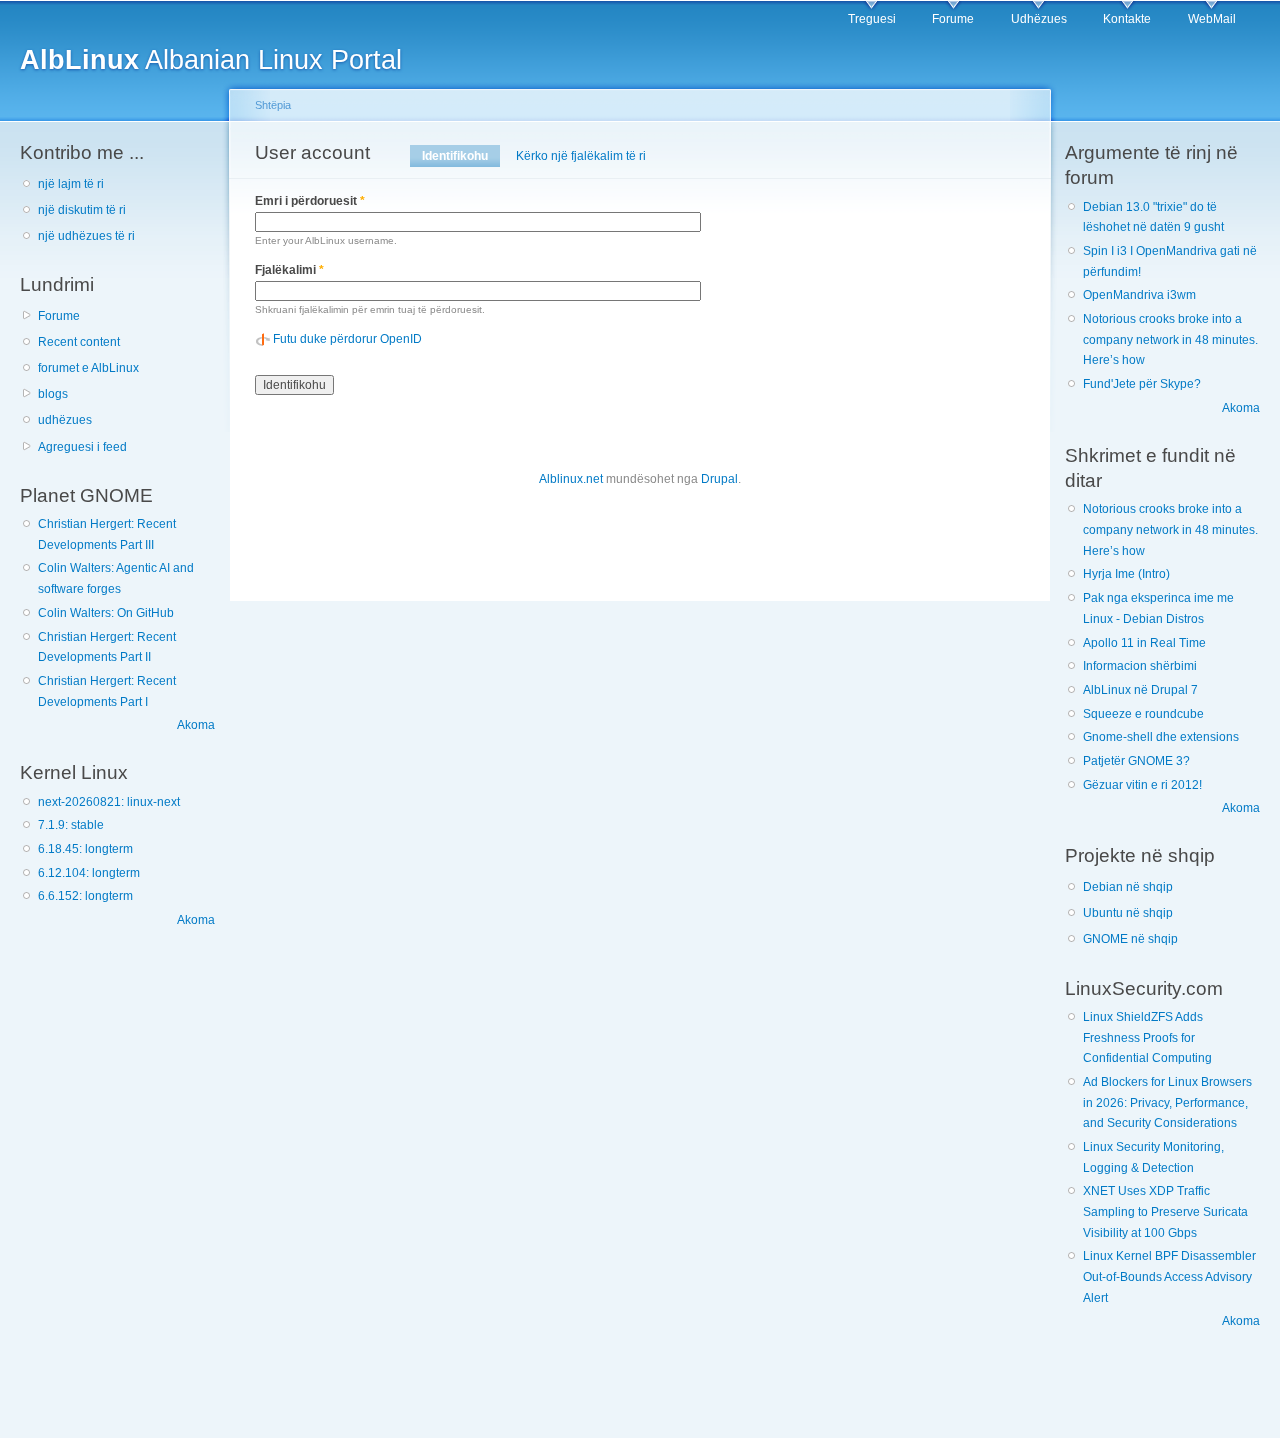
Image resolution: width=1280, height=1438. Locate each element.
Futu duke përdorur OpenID (347, 339)
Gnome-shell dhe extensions (1161, 737)
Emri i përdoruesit (310, 201)
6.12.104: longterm (89, 873)
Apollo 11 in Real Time (1144, 643)
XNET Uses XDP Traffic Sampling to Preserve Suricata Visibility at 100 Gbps (1165, 1211)
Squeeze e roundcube (1143, 714)
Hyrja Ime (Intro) (1126, 574)
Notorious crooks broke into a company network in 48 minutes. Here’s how (1170, 339)
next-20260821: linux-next (109, 802)
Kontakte (1127, 19)
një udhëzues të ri (86, 236)
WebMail (1212, 19)
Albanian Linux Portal (211, 59)
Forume (953, 19)
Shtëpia (273, 105)
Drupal (719, 479)
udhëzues (65, 420)
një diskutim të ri (82, 210)
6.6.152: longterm (85, 896)
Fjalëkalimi (289, 270)
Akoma (196, 725)
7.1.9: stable (71, 825)
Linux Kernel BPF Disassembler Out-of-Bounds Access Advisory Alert (1169, 1276)
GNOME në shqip (1130, 939)
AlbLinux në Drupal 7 (1140, 690)
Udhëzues (1039, 19)
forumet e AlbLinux (88, 368)
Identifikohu (461, 156)
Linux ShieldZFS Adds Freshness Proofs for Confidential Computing (1147, 1037)
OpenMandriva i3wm (1139, 295)
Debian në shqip (1128, 887)
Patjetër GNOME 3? (1136, 761)
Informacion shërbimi (1140, 666)
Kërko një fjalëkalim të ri (581, 156)
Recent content (79, 342)
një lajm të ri (71, 184)
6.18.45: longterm (85, 849)
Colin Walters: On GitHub (106, 613)
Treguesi (872, 19)
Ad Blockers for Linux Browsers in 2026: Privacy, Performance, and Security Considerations (1167, 1102)
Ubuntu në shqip (1128, 913)
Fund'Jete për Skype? (1142, 384)
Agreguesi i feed (82, 447)
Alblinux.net (571, 479)
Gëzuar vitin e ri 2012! (1142, 785)
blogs (53, 394)
